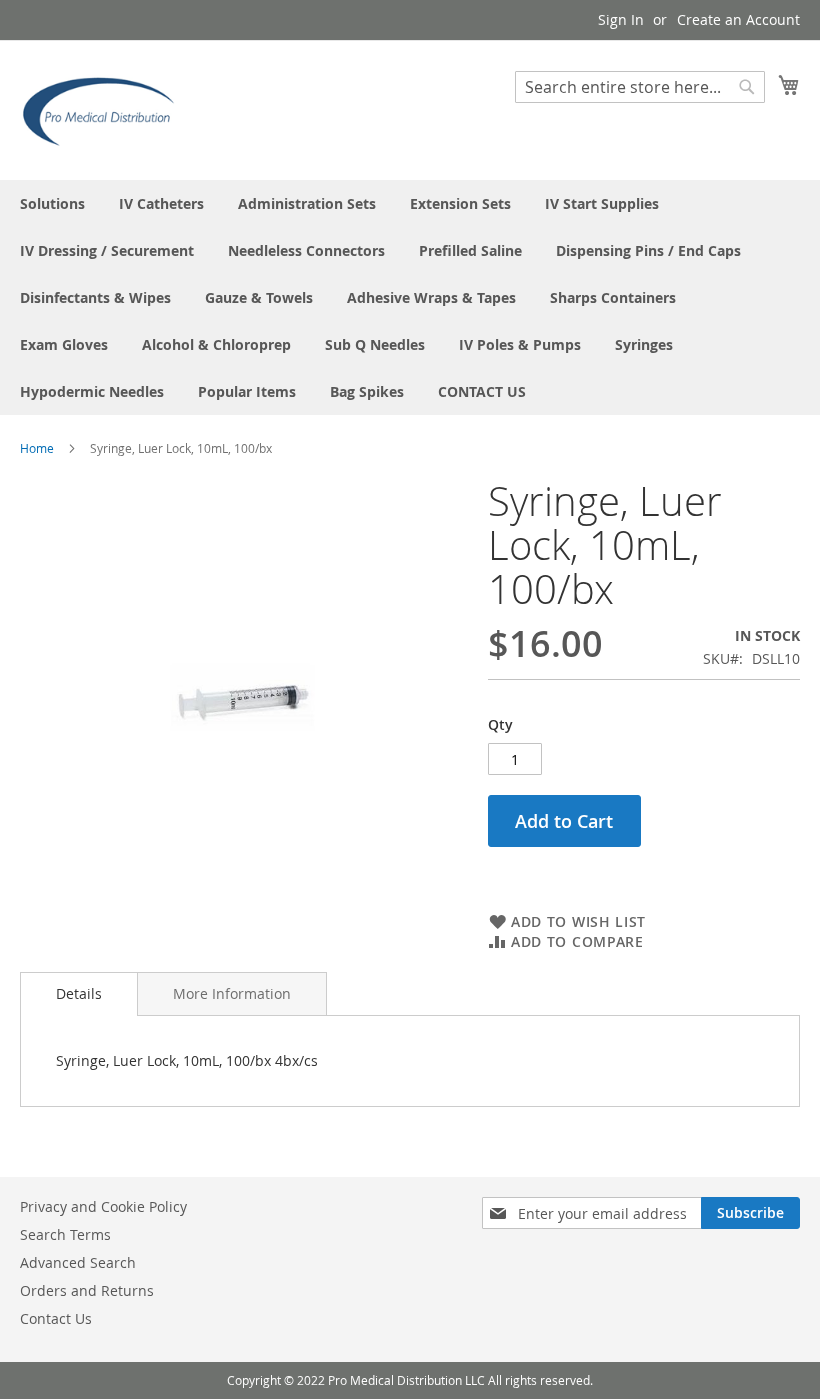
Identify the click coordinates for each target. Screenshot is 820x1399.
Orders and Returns (87, 1290)
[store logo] (105, 109)
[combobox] (640, 87)
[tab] (79, 994)
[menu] (410, 297)
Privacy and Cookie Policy (103, 1206)
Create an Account (738, 19)
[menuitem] (52, 203)
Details (79, 993)
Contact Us (56, 1318)
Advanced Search (78, 1262)
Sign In (621, 19)
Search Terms (65, 1234)
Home (37, 448)
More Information (232, 993)
